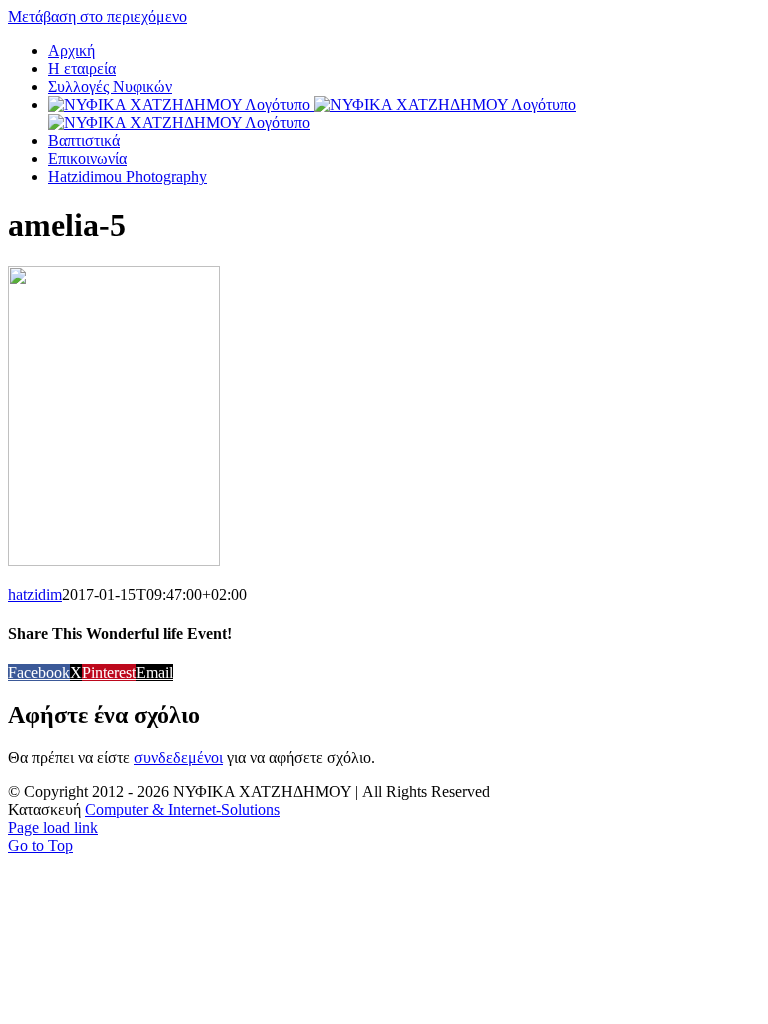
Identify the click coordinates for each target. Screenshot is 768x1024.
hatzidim (35, 594)
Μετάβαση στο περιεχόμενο (97, 16)
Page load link (53, 827)
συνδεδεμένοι (178, 757)
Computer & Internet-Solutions (182, 809)
